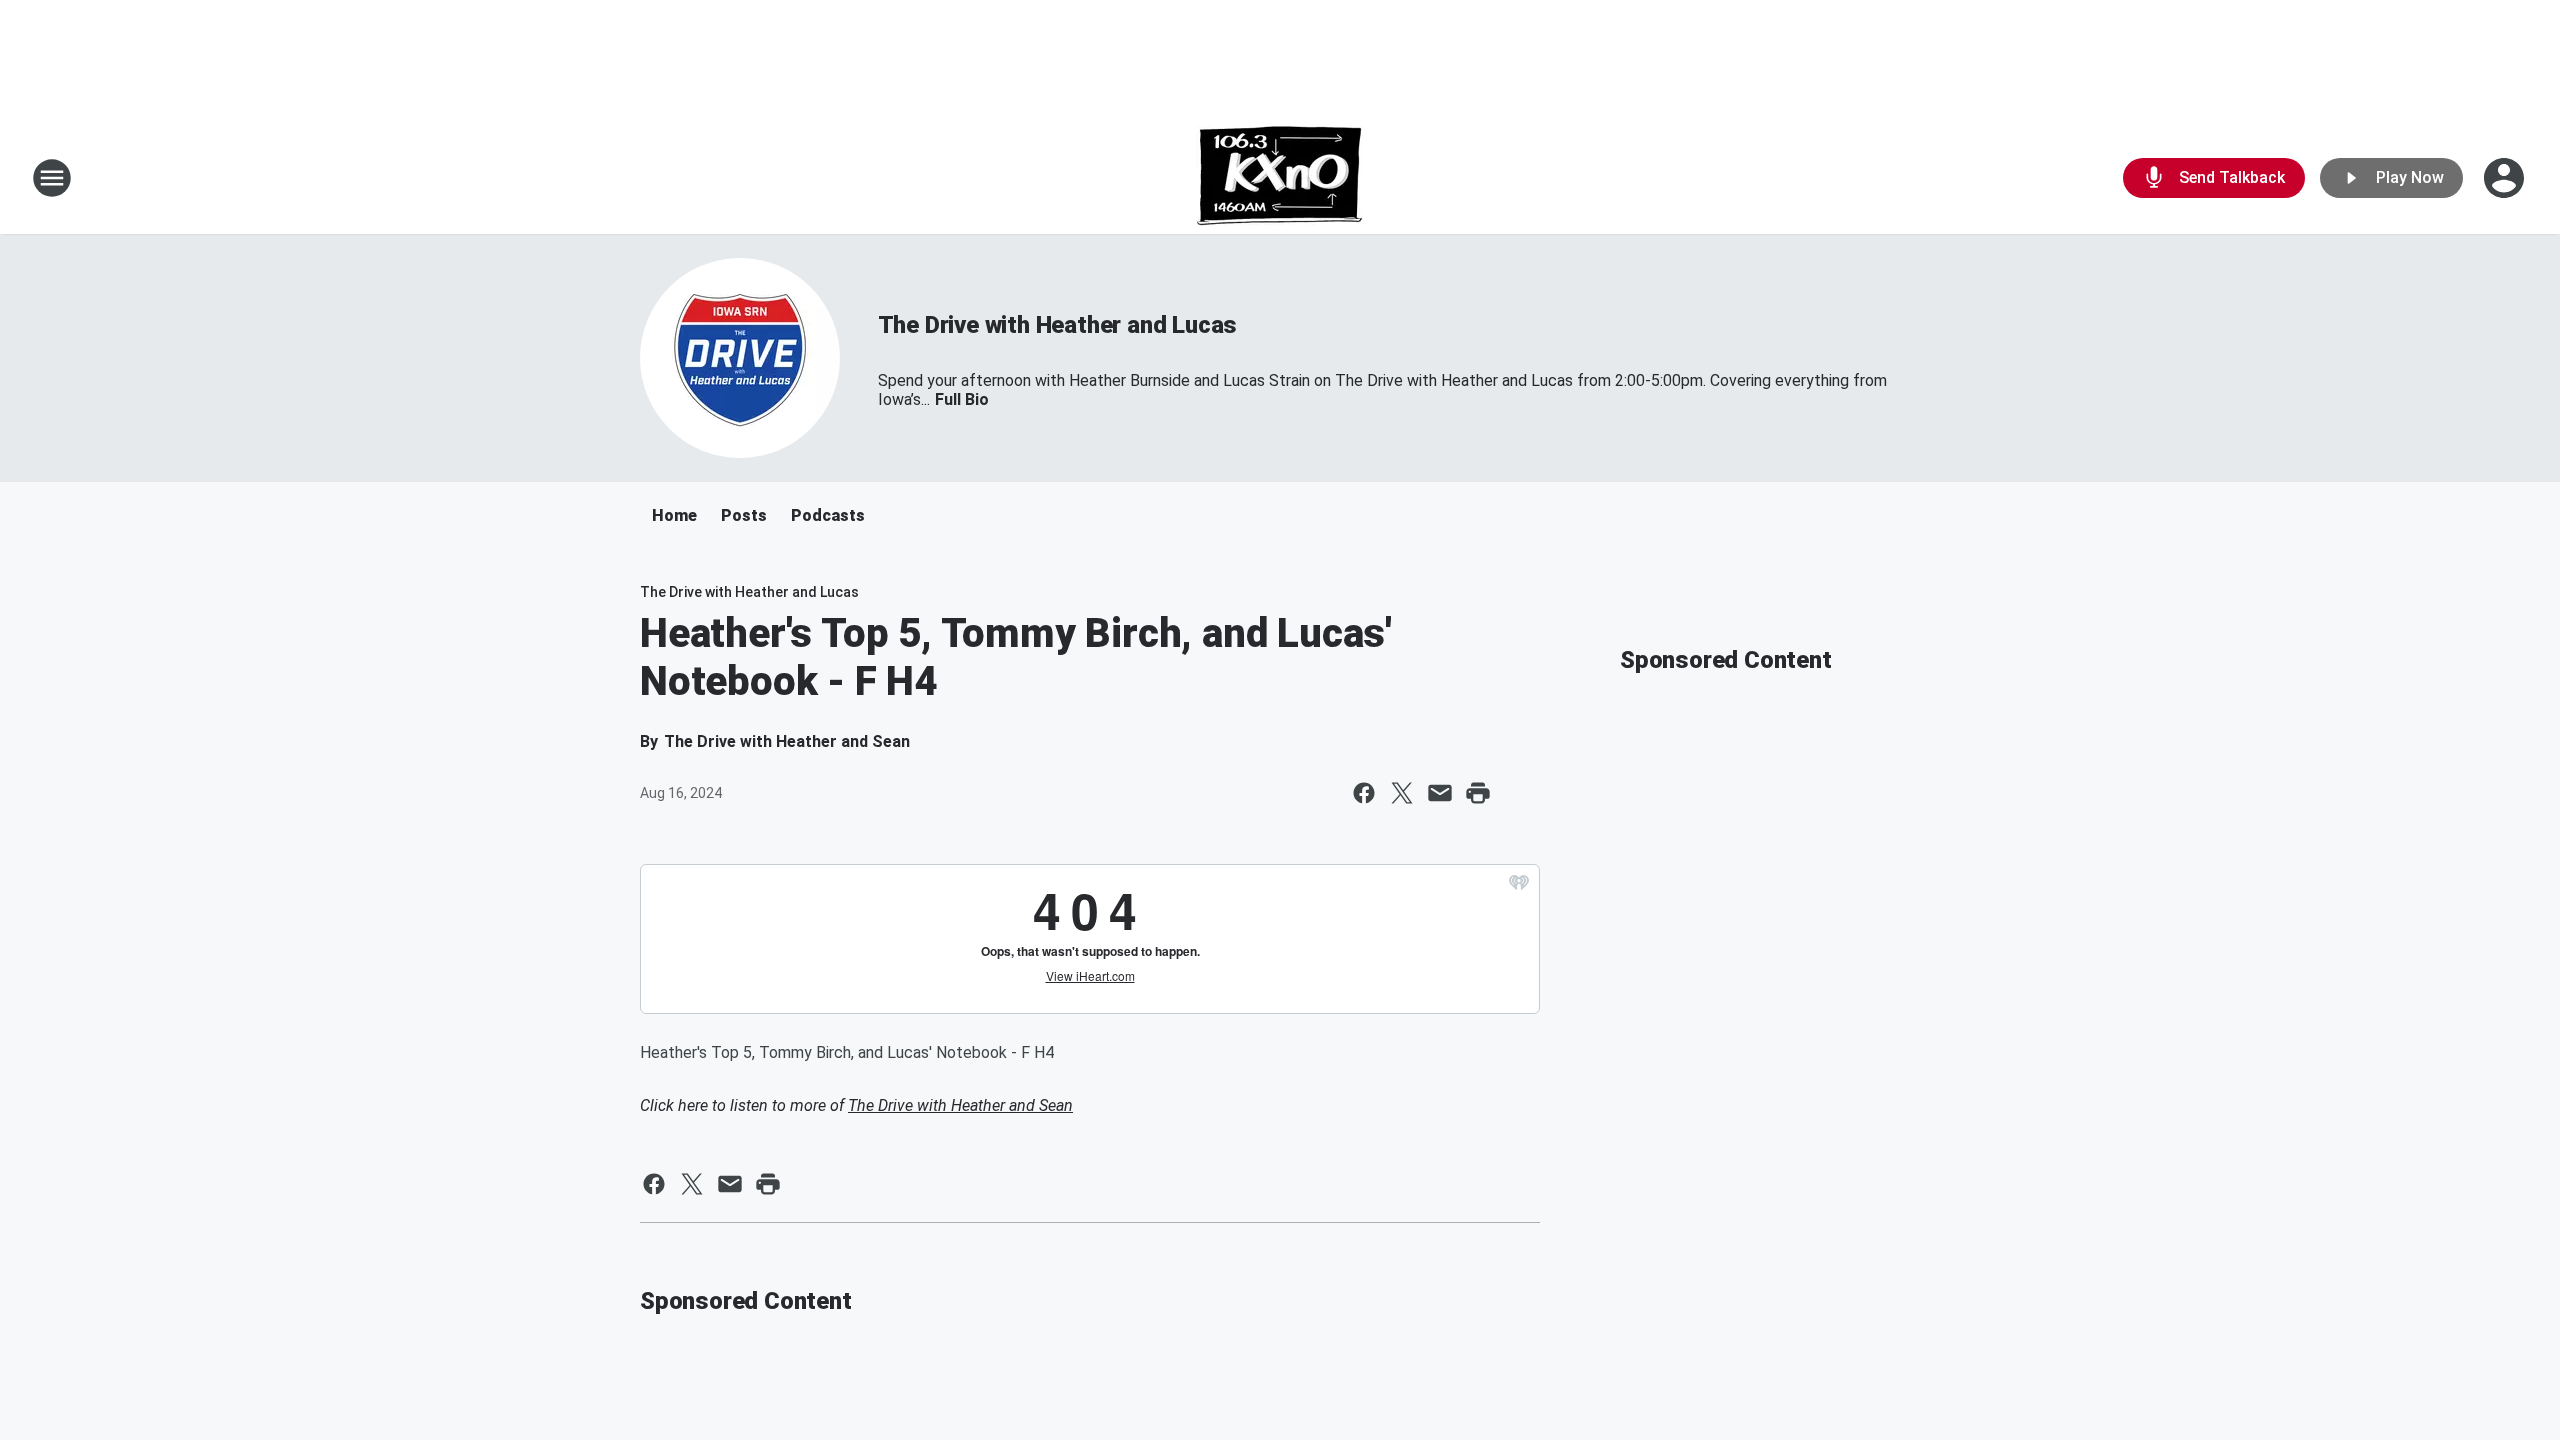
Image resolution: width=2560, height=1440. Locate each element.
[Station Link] (1280, 178)
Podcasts (828, 515)
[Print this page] (1478, 793)
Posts (744, 515)
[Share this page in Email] (1440, 793)
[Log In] (2506, 178)
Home (674, 515)
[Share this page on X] (1402, 793)
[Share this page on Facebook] (1364, 793)
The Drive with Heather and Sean (960, 1105)
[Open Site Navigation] (52, 178)
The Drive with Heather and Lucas (1058, 325)
